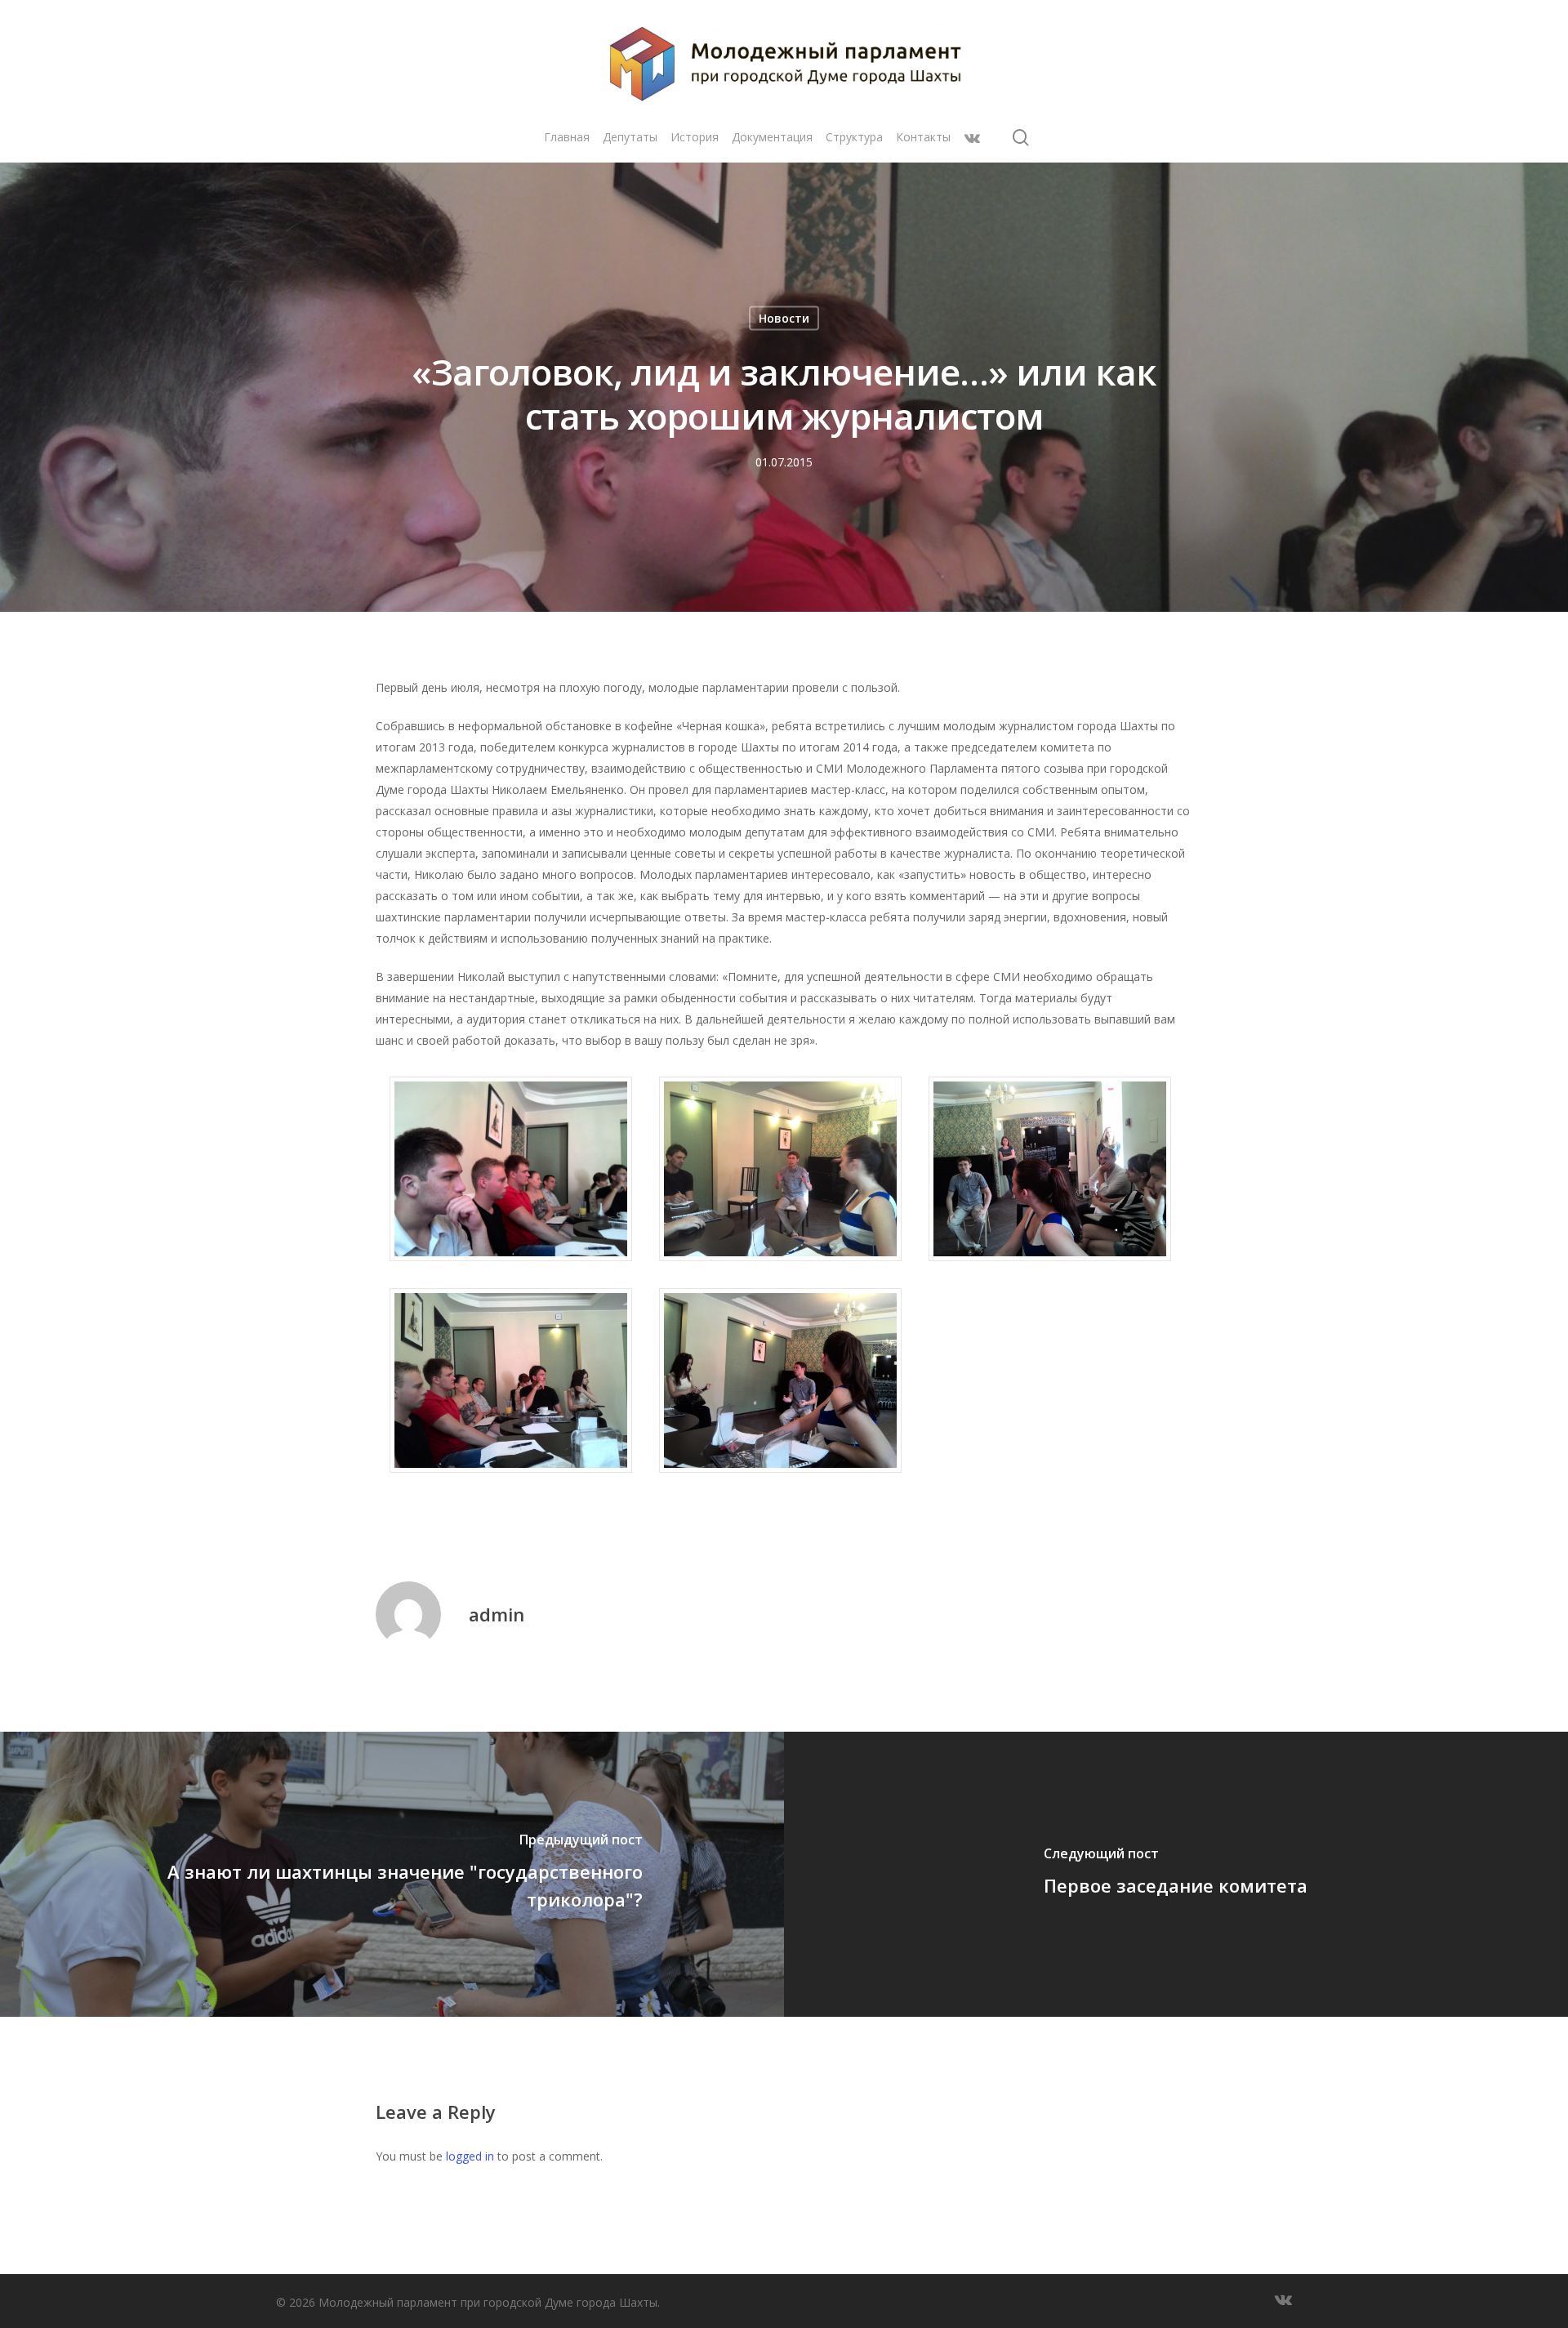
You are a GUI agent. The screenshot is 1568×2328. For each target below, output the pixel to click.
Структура (854, 137)
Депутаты (630, 137)
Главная (567, 137)
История (695, 137)
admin (497, 1614)
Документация (772, 137)
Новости (784, 318)
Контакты (923, 137)
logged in (470, 2156)
